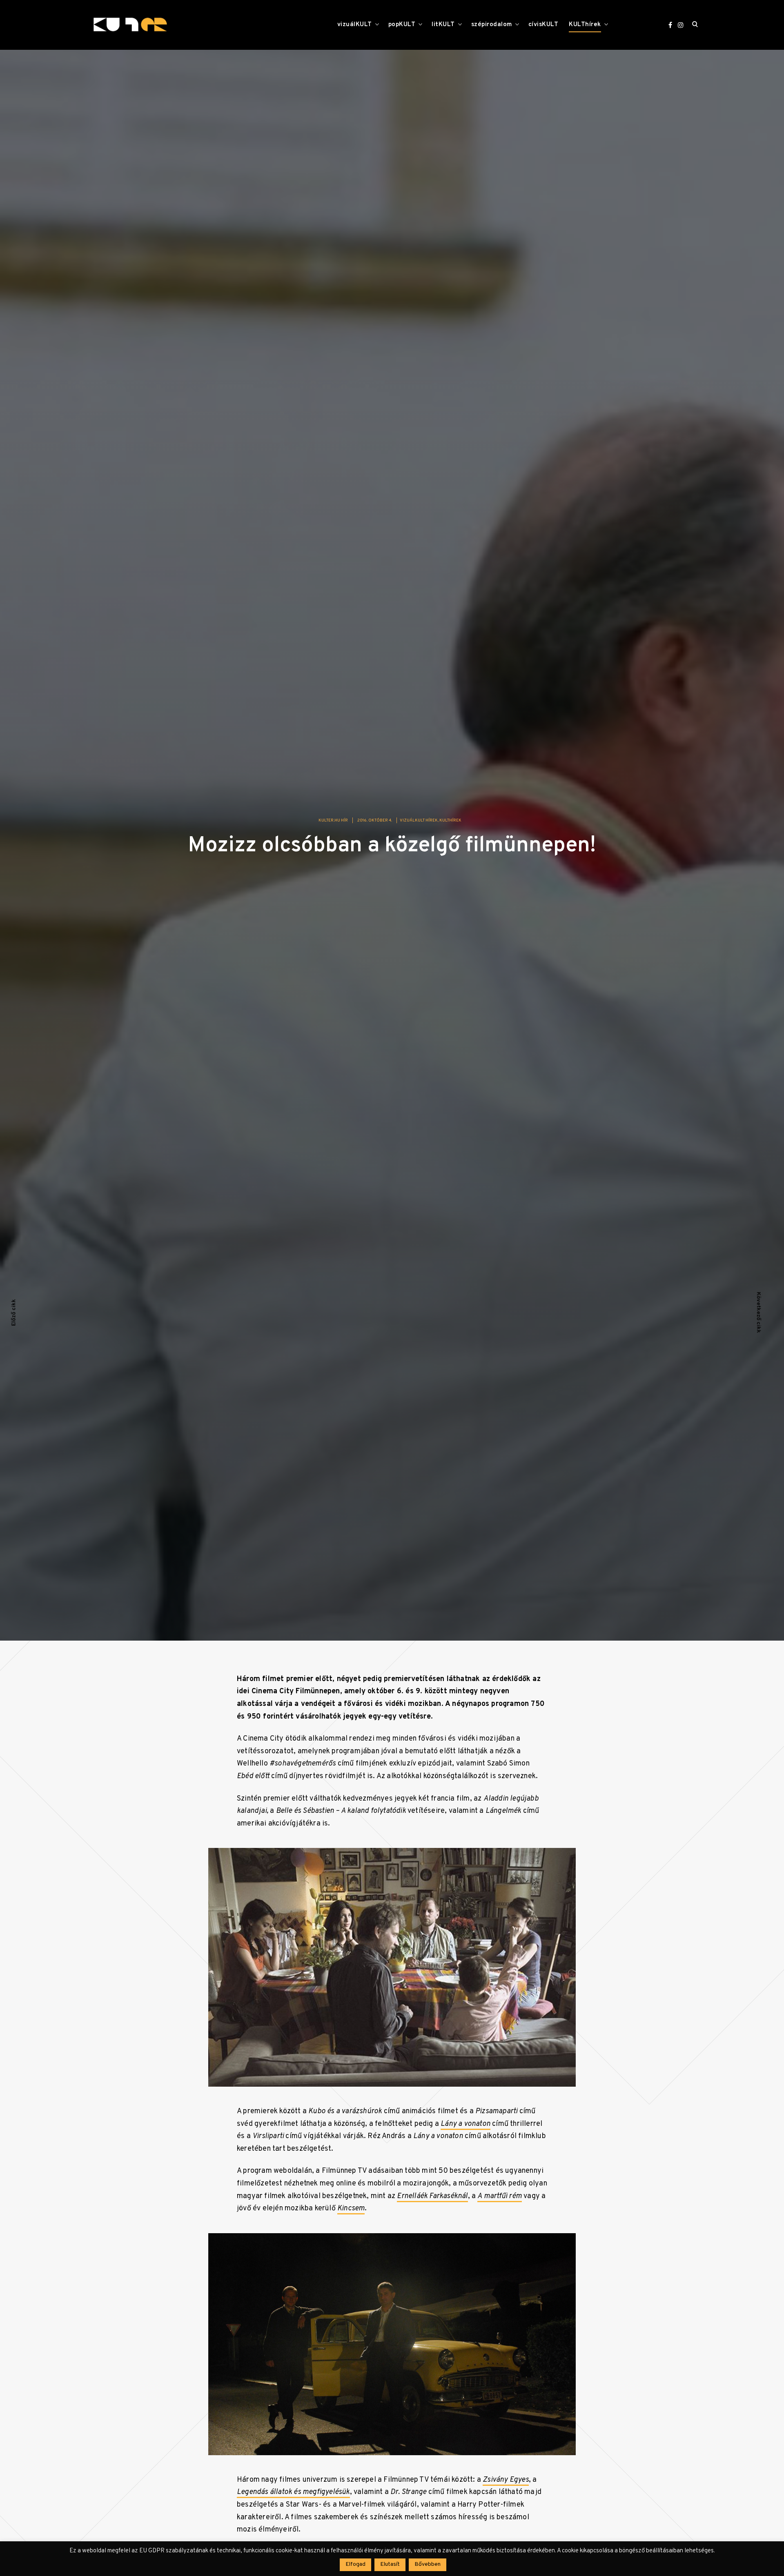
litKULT (443, 25)
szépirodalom (492, 25)
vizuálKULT (355, 25)
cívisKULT (543, 25)
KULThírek (585, 25)
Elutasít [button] (390, 2564)
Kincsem (351, 2214)
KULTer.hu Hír (333, 825)
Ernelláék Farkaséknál (432, 2201)
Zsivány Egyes (506, 2485)
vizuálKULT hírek (419, 825)
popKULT (402, 25)
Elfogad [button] (355, 2564)
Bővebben (428, 2564)
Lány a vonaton (465, 2129)
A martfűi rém (500, 2201)
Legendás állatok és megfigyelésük (293, 2497)
